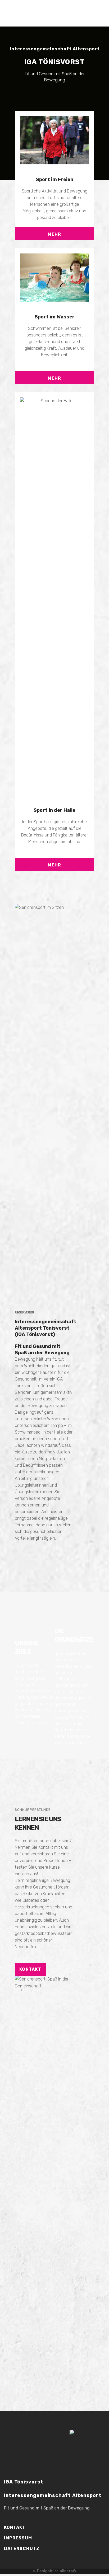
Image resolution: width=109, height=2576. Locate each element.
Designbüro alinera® (57, 2571)
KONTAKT (30, 1969)
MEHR (54, 234)
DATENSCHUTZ (22, 2549)
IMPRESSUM (18, 2538)
